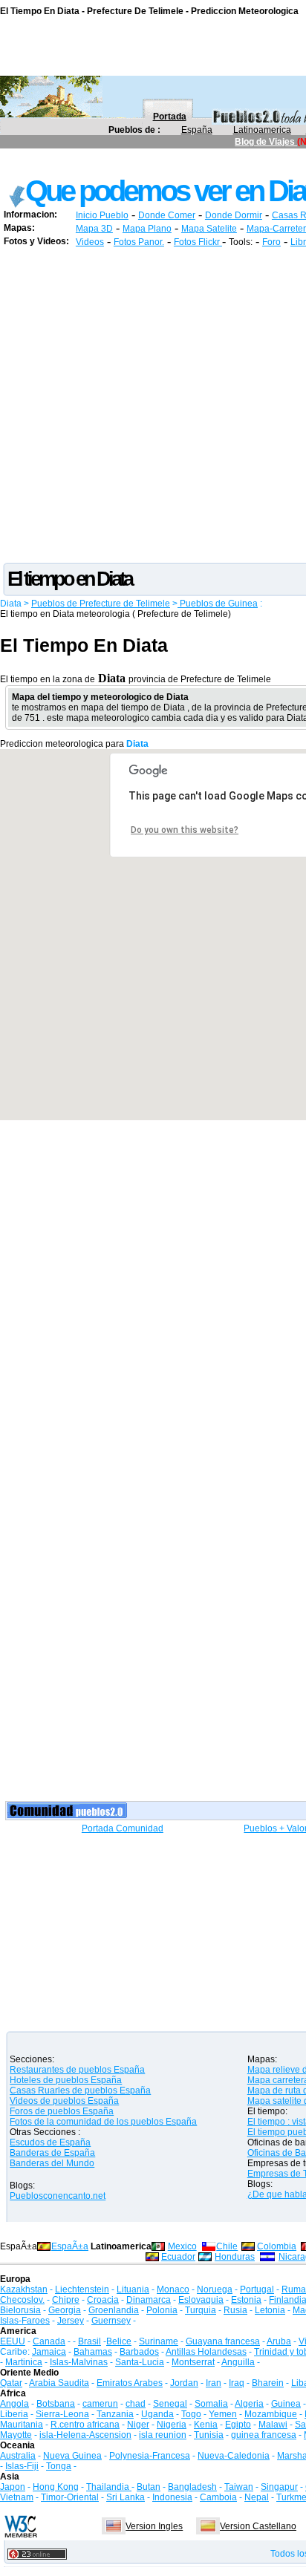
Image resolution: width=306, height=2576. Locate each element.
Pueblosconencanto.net (58, 2196)
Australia (18, 2456)
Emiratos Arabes (130, 2383)
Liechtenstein (82, 2289)
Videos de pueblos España (64, 2101)
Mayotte (16, 2435)
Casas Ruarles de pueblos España (80, 2090)
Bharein (268, 2383)
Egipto (238, 2425)
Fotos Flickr (198, 242)
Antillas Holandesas (206, 2352)
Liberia (14, 2414)
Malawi (273, 2425)
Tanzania (115, 2414)
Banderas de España (52, 2153)
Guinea (286, 2404)
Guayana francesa (223, 2341)
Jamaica (49, 2352)
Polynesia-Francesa (150, 2456)
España (197, 130)
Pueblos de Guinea (218, 604)
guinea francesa (264, 2435)
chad (136, 2404)
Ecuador (178, 2257)
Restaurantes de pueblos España (77, 2070)
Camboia (218, 2497)
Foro (271, 242)
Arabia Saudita (59, 2383)
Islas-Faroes (25, 2321)
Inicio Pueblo (102, 215)
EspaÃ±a (70, 2246)
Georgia (65, 2310)
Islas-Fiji (22, 2466)
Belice (119, 2341)
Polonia (162, 2310)
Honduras (235, 2257)
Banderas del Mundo (52, 2163)
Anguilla (238, 2362)
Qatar (11, 2383)
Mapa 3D (94, 229)
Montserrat (193, 2362)
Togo (191, 2414)
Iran (214, 2383)
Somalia (211, 2404)
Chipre (66, 2300)
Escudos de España (50, 2142)
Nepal (257, 2497)
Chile (227, 2246)
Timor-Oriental (70, 2497)
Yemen (223, 2414)
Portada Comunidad (123, 1828)
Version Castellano (258, 2526)
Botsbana (56, 2404)
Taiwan (239, 2487)
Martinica (24, 2362)
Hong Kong (56, 2487)
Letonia (270, 2310)
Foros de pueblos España (62, 2111)
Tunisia (209, 2435)
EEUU (13, 2341)
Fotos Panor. (139, 242)
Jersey (71, 2321)
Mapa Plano (147, 229)
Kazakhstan (24, 2289)
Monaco (173, 2289)
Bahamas (93, 2352)
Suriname (159, 2341)
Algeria (249, 2404)
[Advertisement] (153, 408)
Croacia (103, 2300)
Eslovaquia (201, 2300)
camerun (100, 2404)
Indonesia (172, 2497)
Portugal (257, 2289)
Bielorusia (20, 2310)
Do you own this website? (185, 830)
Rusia (235, 2310)
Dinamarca (149, 2300)
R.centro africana (85, 2425)
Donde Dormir (234, 215)
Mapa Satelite (209, 229)
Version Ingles (154, 2526)
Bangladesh (192, 2487)
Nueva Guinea (72, 2456)
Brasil (89, 2341)
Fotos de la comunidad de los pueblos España (103, 2122)
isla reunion (163, 2435)
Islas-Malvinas (79, 2362)
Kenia (206, 2425)
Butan (149, 2487)
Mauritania (22, 2425)
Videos (90, 242)
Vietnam (17, 2497)
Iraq (237, 2383)
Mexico (182, 2246)
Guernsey (111, 2321)
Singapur (279, 2487)
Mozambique (271, 2414)
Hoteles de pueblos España (66, 2080)
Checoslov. (22, 2300)
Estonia (246, 2300)
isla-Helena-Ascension (85, 2435)
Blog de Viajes (266, 142)
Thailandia (109, 2487)
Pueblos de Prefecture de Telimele (101, 604)
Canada (49, 2341)
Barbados (139, 2352)
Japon (13, 2487)
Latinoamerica (262, 130)
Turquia (201, 2310)
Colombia (277, 2246)
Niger (138, 2425)
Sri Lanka (126, 2497)
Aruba (279, 2341)
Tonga (59, 2466)
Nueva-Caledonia (234, 2456)
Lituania (133, 2289)
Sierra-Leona (62, 2414)
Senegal (170, 2404)
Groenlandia (114, 2310)
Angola (14, 2404)
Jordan (184, 2383)
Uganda (157, 2414)
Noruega (215, 2289)
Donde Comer (167, 215)
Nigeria (172, 2425)
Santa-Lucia (140, 2362)
